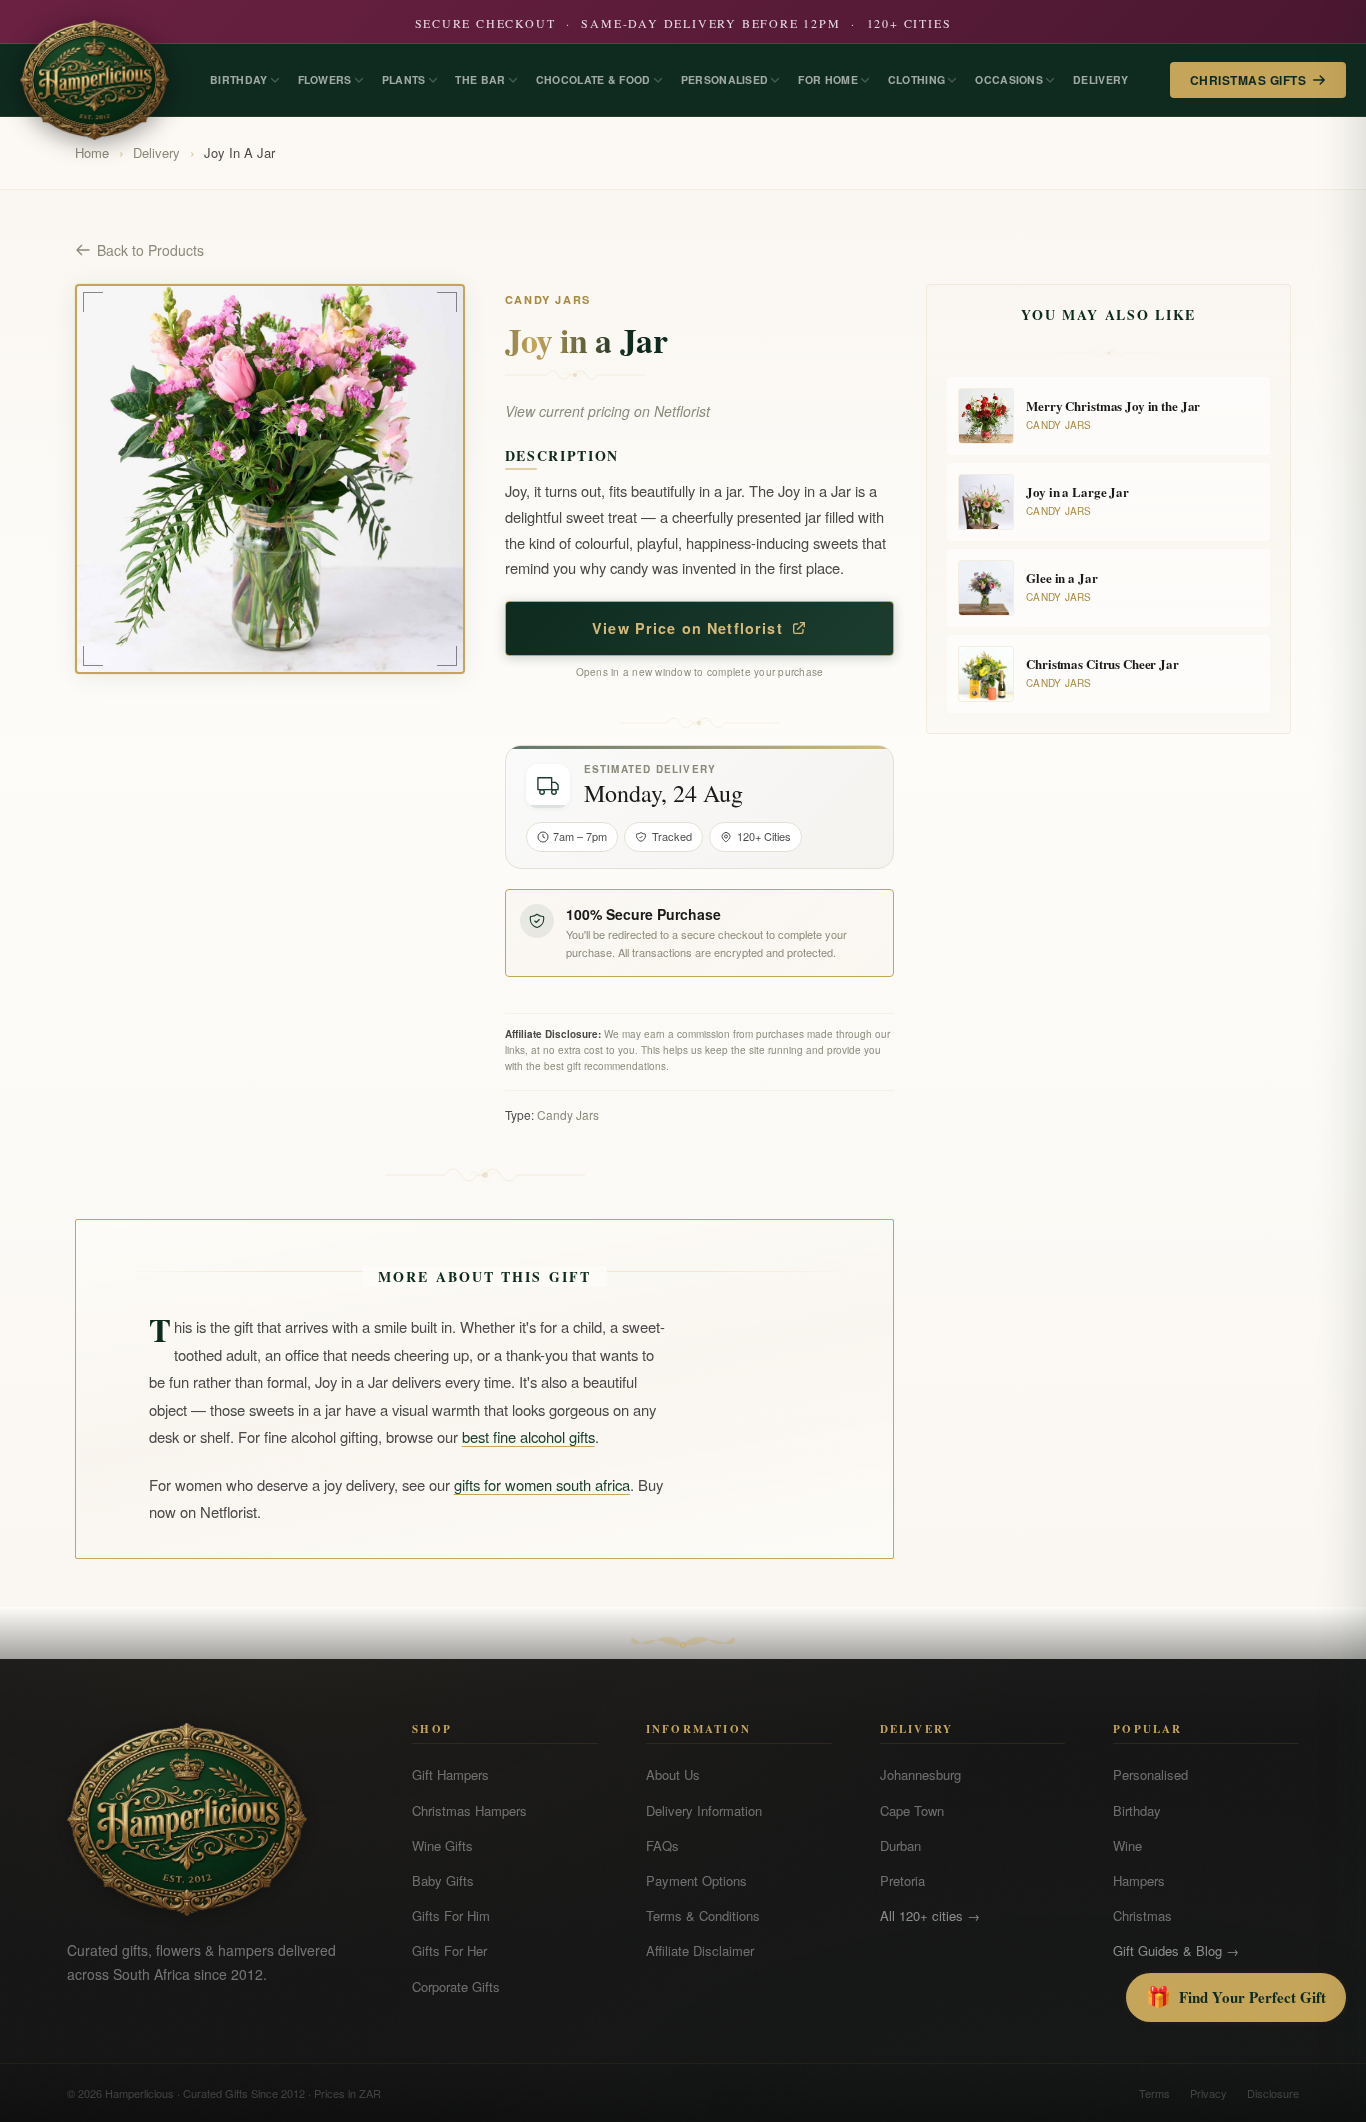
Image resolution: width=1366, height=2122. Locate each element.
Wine (1127, 1845)
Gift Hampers (450, 1774)
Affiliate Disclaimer (700, 1950)
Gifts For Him (451, 1915)
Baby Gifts (443, 1880)
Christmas (1142, 1915)
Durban (900, 1845)
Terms (1154, 2093)
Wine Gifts (442, 1845)
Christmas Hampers (469, 1810)
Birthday (1137, 1810)
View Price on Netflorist (687, 628)
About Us (673, 1774)
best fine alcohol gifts (528, 1436)
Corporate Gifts (456, 1986)
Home (92, 152)
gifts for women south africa (542, 1484)
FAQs (662, 1845)
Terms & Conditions (703, 1915)
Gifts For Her (449, 1950)
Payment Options (696, 1880)
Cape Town (912, 1810)
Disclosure (1273, 2093)
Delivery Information (704, 1810)
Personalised (1150, 1774)
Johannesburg (920, 1774)
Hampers (1139, 1880)
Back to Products (150, 250)
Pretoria (902, 1880)
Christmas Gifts (1248, 80)
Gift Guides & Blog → (1176, 1950)
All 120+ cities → (930, 1915)
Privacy (1208, 2093)
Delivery (156, 152)
